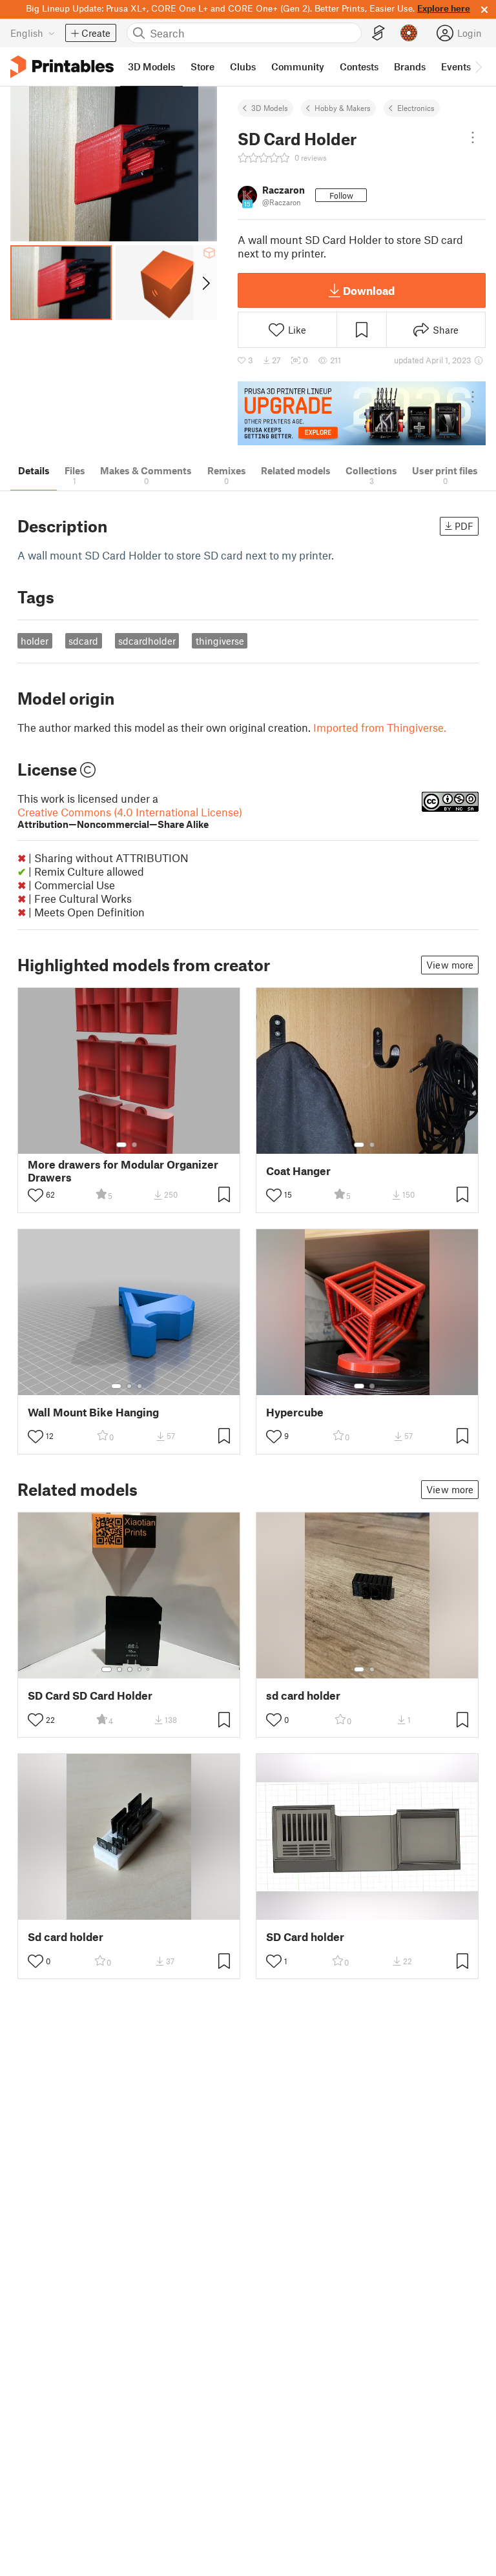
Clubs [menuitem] (243, 66)
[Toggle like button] (36, 1195)
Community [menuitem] (298, 66)
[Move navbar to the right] (478, 66)
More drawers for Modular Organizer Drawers (123, 1171)
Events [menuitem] (456, 66)
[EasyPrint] (378, 33)
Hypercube (295, 1412)
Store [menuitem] (202, 66)
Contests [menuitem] (359, 66)
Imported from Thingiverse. (380, 727)
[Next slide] (205, 283)
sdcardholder (147, 641)
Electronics (416, 108)
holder (35, 641)
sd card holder (303, 1696)
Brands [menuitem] (410, 66)
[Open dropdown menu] (473, 137)
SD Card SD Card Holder (90, 1696)
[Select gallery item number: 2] (134, 1145)
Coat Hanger (298, 1171)
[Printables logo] (62, 67)
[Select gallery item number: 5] (149, 1669)
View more (450, 965)
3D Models (270, 108)
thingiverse (220, 641)
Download (369, 290)
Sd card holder (66, 1937)
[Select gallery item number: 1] (121, 1145)
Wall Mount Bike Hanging (93, 1412)
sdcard (83, 641)
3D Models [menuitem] (151, 66)
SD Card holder (305, 1937)
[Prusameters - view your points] (409, 33)
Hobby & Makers (343, 108)
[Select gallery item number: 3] (139, 1386)
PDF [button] (464, 526)
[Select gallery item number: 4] (140, 1669)
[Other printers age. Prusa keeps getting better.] (362, 413)
